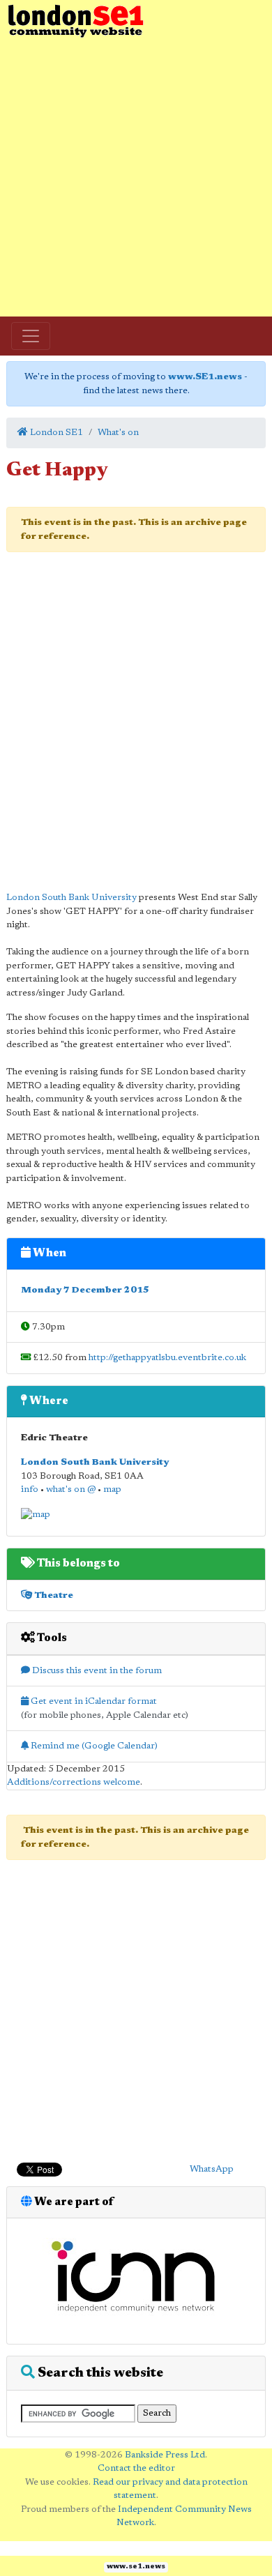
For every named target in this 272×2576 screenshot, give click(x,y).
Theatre (53, 1595)
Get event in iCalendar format (93, 1701)
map (112, 1489)
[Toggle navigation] (31, 336)
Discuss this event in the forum (96, 1671)
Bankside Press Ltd (165, 2455)
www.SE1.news (205, 377)
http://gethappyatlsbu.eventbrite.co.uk (167, 1358)
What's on (118, 433)
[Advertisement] (136, 178)
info (30, 1489)
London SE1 (55, 433)
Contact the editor (136, 2468)
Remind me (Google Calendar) (93, 1746)
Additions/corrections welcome (74, 1782)
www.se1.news (136, 2567)
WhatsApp (212, 2169)
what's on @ (71, 1489)
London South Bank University (71, 898)
